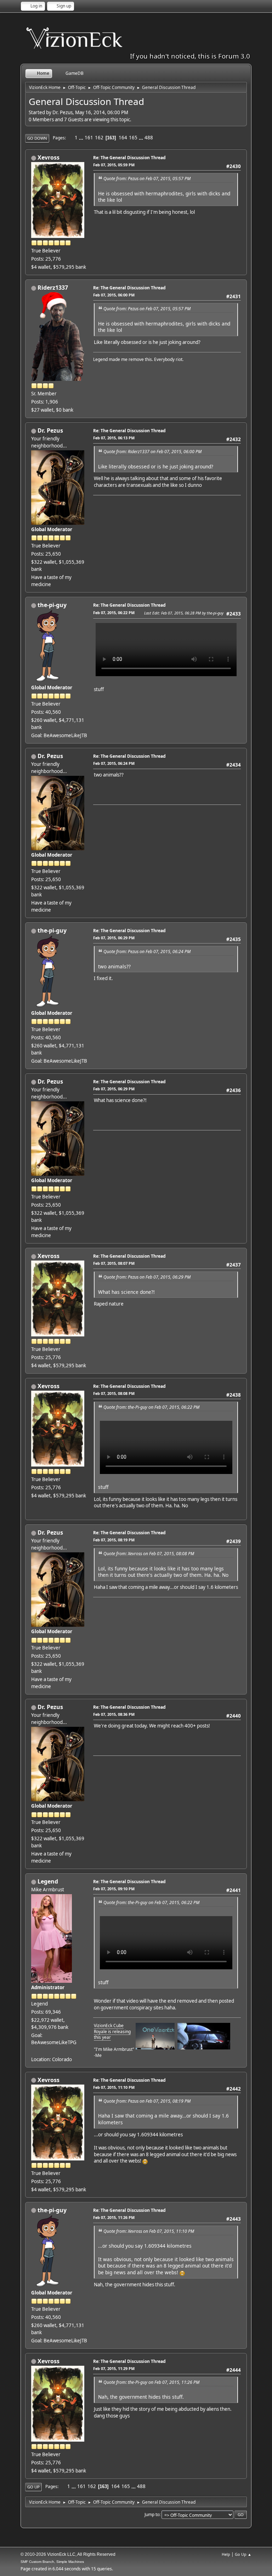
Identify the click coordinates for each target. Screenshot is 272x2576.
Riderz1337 (53, 288)
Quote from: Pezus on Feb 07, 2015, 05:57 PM (147, 179)
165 (133, 138)
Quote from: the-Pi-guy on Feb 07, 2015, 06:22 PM (151, 1407)
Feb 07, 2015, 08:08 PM (114, 1393)
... (82, 138)
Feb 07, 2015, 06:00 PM (114, 295)
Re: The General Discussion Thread (129, 158)
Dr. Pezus (50, 430)
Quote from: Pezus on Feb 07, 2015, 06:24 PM (147, 952)
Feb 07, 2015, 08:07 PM (114, 1263)
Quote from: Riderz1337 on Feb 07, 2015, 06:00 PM (152, 452)
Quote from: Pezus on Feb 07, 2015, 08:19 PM (147, 2101)
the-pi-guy (52, 605)
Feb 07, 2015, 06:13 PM (114, 438)
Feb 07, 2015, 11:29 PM (114, 2368)
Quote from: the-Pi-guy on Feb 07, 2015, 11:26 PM (151, 2382)
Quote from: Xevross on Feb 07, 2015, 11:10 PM (149, 2231)
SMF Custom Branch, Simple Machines (52, 2562)
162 (99, 138)
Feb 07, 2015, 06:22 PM (114, 613)
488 (149, 138)
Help (226, 2554)
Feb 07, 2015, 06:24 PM (114, 763)
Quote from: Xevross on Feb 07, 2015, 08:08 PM (149, 1554)
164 (123, 138)
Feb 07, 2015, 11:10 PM (114, 2087)
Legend (48, 1881)
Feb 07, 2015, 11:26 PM (114, 2217)
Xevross (49, 157)
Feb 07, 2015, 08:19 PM (114, 1540)
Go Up (33, 2487)
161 (89, 138)
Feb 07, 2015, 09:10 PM (114, 1889)
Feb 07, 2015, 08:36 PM (114, 1714)
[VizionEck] (34, 2051)
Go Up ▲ (243, 2554)
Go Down (37, 138)
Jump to (152, 2514)
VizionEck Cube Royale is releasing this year (112, 2032)
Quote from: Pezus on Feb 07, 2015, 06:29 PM (147, 1277)
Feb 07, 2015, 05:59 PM (114, 165)
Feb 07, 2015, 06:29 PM (114, 938)
